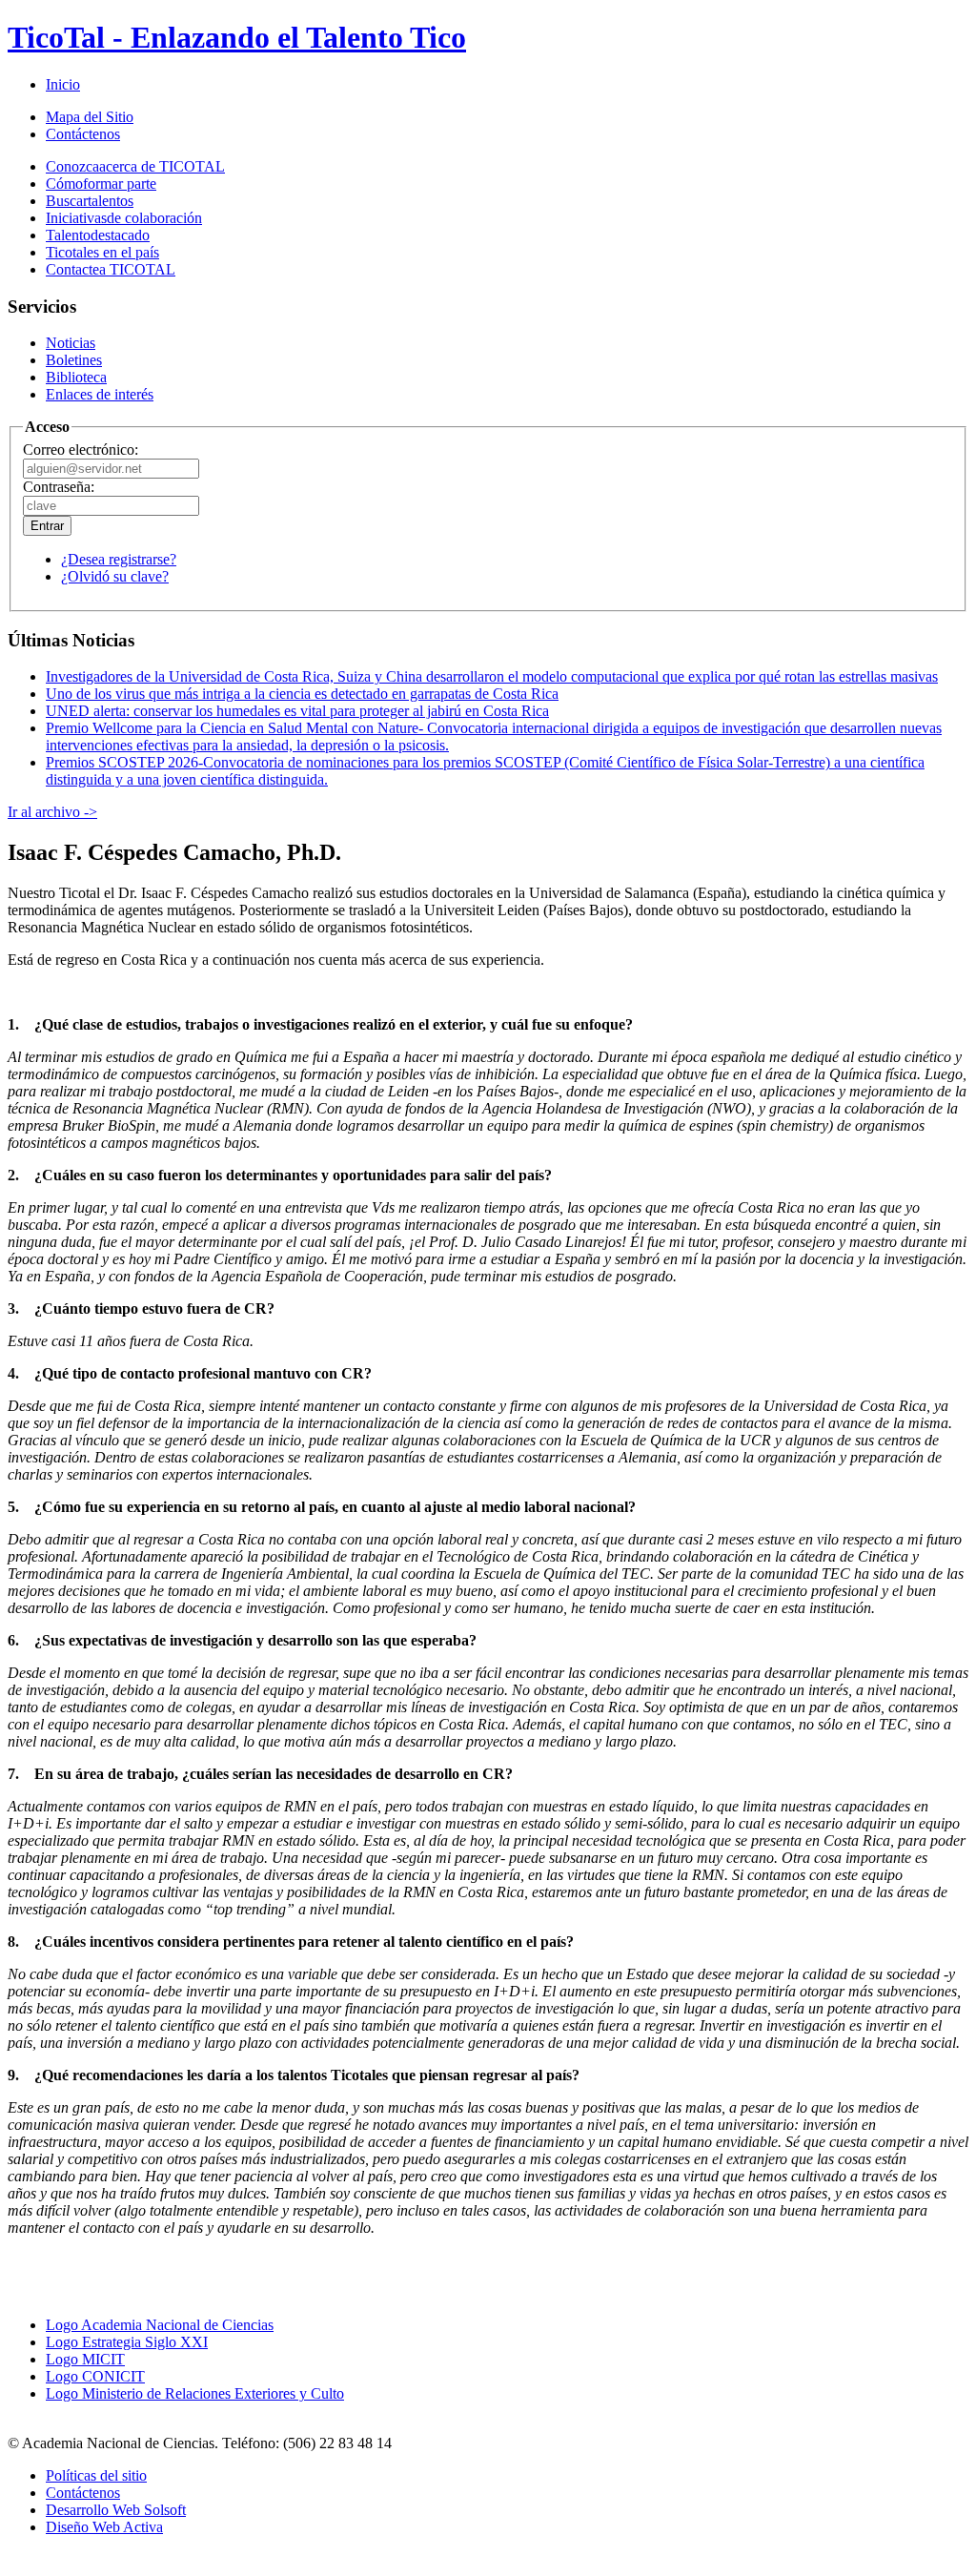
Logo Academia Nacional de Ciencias (160, 2325)
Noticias (71, 343)
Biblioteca (76, 377)
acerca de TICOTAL (135, 166)
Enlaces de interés (100, 394)
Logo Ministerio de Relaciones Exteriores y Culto (195, 2393)
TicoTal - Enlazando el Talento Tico (237, 37)
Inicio (63, 84)
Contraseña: (59, 487)
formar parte (101, 184)
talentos (90, 201)
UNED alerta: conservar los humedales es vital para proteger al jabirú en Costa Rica (297, 711)
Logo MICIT (85, 2359)
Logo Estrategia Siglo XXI (127, 2342)
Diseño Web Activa (104, 2527)
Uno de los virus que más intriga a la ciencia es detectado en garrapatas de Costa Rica (302, 694)
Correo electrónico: (81, 450)
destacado (98, 235)
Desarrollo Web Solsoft (116, 2510)
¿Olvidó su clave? (115, 576)
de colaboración (124, 218)
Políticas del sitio (96, 2475)
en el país (102, 252)
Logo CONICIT (95, 2376)
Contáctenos (83, 134)
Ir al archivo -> (52, 812)
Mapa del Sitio (90, 117)
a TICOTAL (111, 269)
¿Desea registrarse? (119, 559)
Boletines (74, 360)
